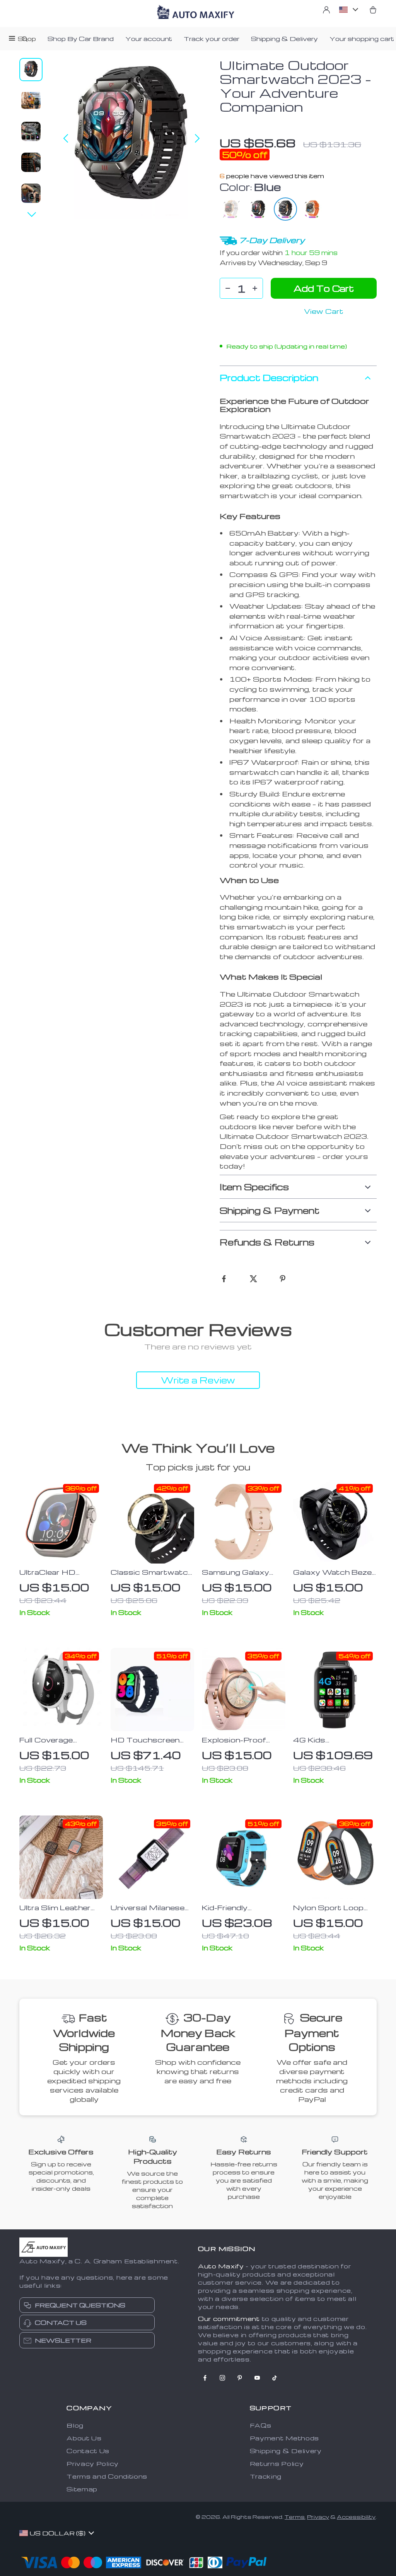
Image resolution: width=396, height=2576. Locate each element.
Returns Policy (277, 2464)
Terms (295, 2517)
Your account (149, 39)
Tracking (266, 2476)
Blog (75, 2425)
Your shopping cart (362, 39)
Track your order (212, 39)
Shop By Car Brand (81, 39)
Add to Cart (324, 288)
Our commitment (229, 2319)
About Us (84, 2438)
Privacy (318, 2517)
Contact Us (88, 2451)
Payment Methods (285, 2438)
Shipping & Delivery (284, 39)
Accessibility (356, 2517)
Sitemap (82, 2489)
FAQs (261, 2425)
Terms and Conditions (107, 2476)
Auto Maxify (221, 2266)
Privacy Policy (93, 2464)
